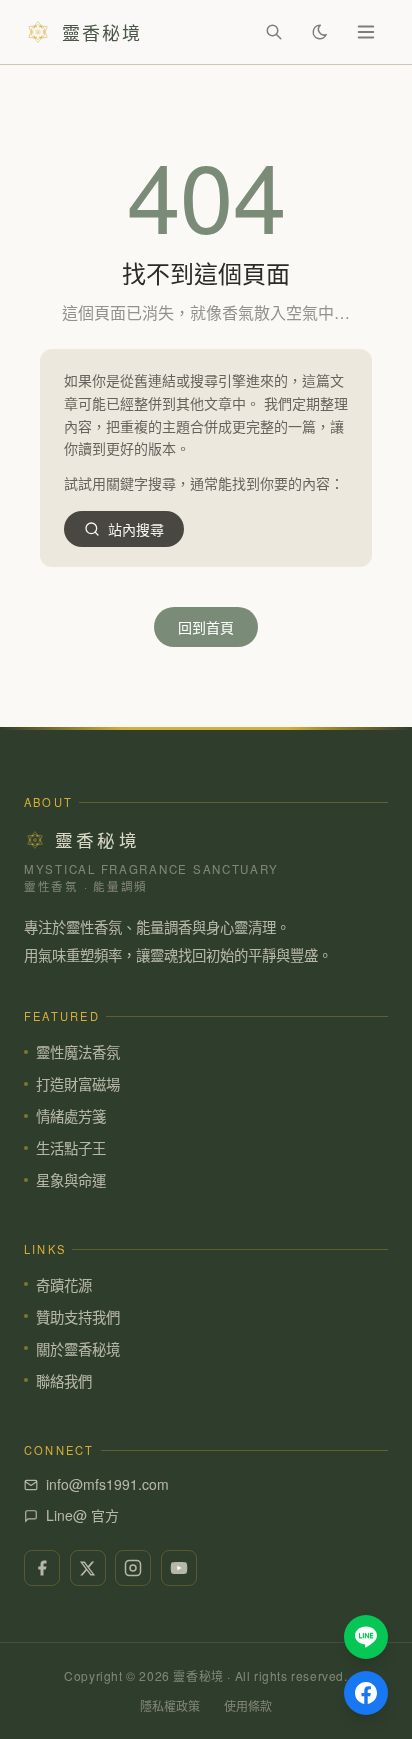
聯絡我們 (64, 1380)
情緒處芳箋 (71, 1115)
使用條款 (248, 1705)
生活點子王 (71, 1147)
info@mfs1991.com (107, 1484)
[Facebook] (42, 1568)
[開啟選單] (366, 32)
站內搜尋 (136, 529)
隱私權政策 (170, 1705)
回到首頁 (206, 627)
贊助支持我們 (78, 1316)
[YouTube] (179, 1568)
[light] (320, 32)
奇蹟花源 (64, 1284)
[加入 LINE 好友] (366, 1637)
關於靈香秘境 (78, 1348)
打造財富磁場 (78, 1083)
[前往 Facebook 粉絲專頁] (366, 1693)
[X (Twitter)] (88, 1568)
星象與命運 (71, 1179)
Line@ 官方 (82, 1515)
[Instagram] (133, 1568)
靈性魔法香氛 (78, 1051)
